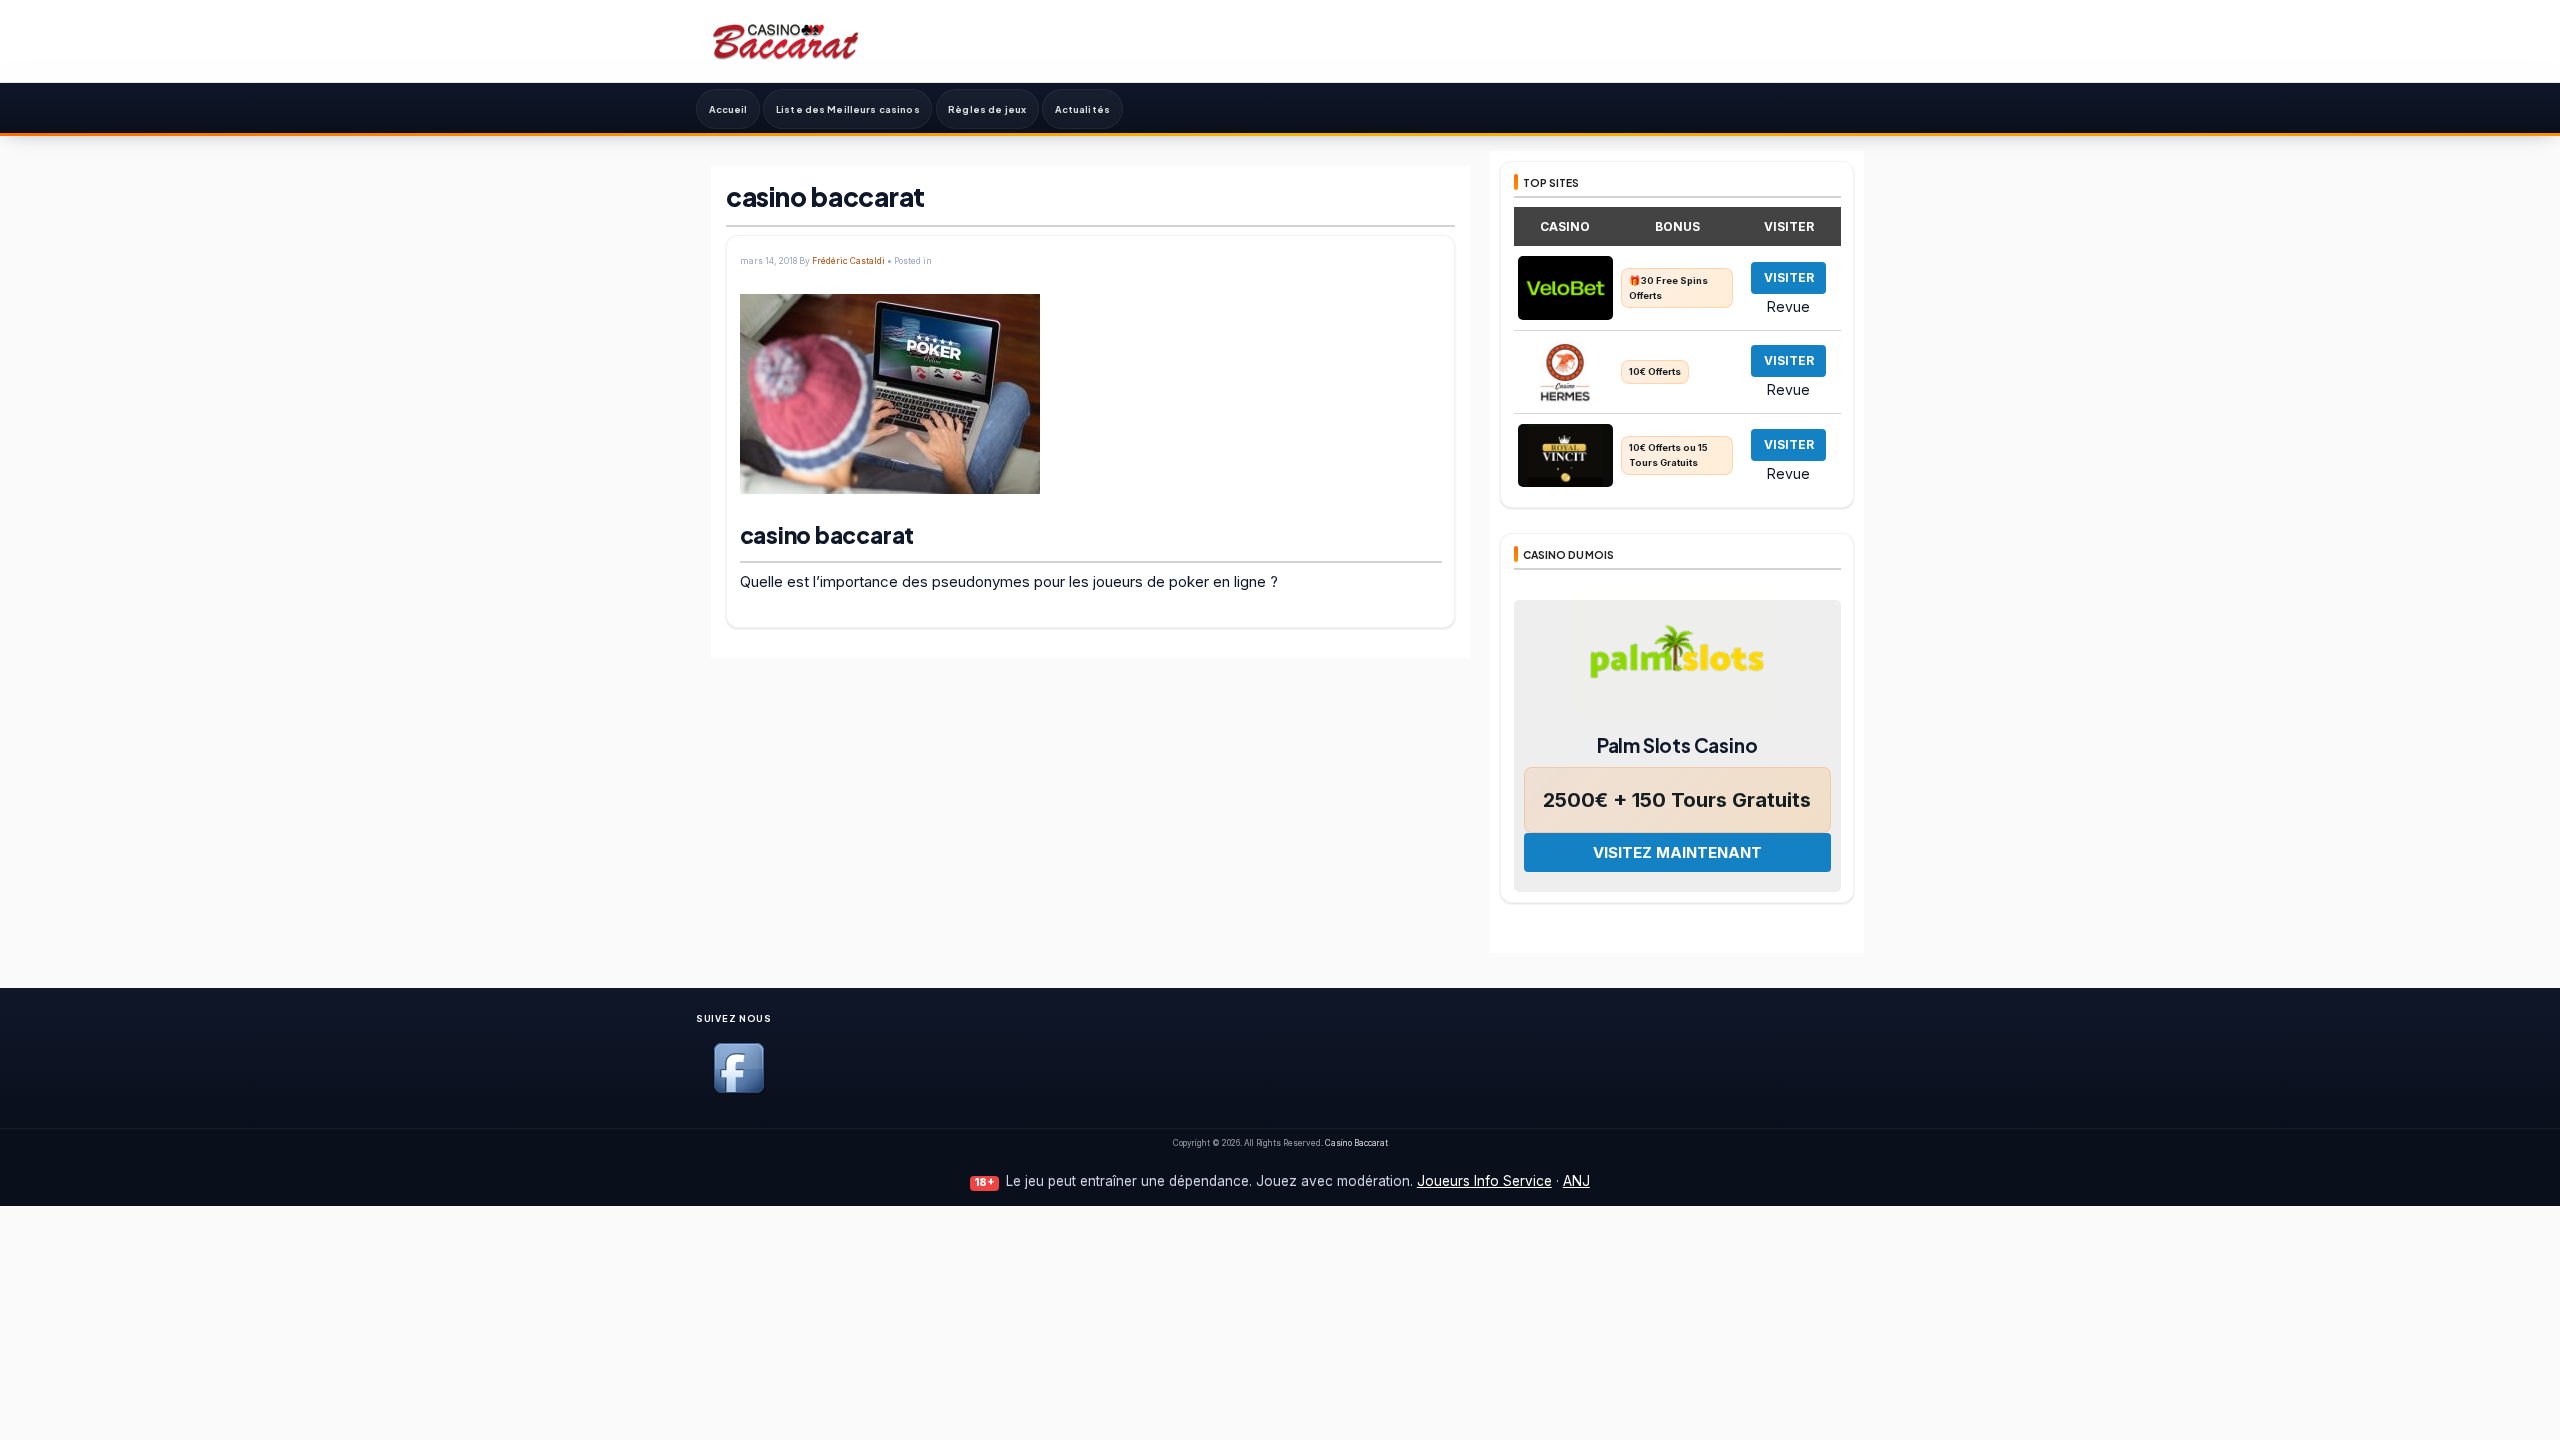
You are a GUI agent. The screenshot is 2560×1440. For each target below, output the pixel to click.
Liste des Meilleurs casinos (848, 109)
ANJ (1576, 1181)
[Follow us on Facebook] (739, 1089)
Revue (1788, 306)
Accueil (728, 109)
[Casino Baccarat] (786, 40)
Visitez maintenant (1677, 852)
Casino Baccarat (1356, 1143)
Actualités (1082, 109)
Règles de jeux (987, 109)
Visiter (1789, 277)
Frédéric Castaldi (848, 261)
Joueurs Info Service (1484, 1181)
